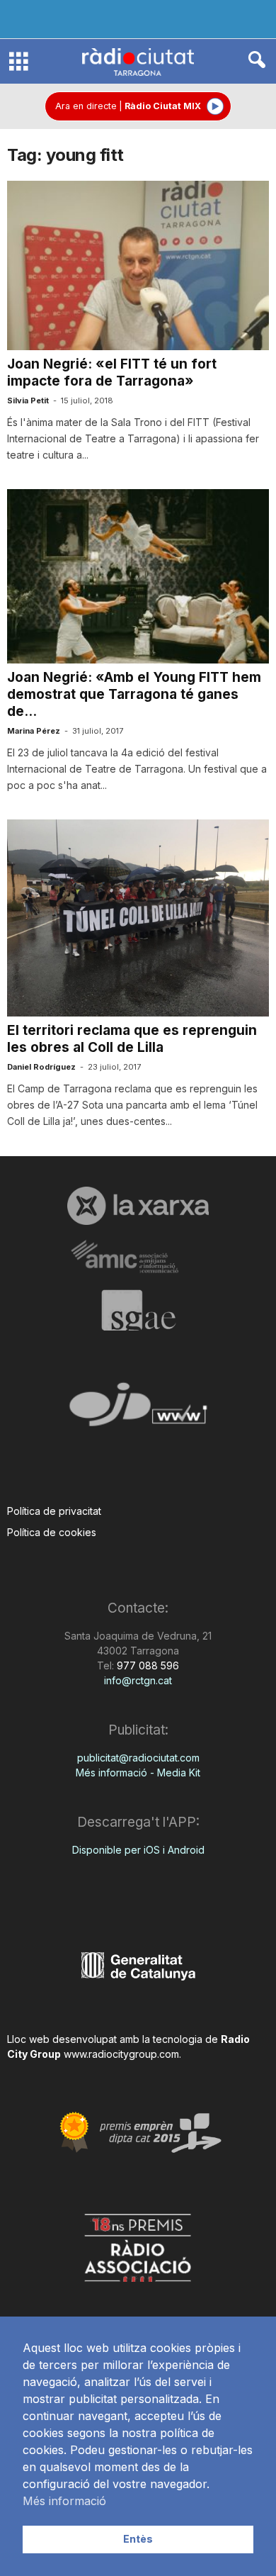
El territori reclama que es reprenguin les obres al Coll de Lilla (132, 1039)
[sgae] (138, 1310)
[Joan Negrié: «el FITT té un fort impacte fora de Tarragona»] (138, 265)
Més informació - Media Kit (138, 1773)
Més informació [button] (64, 2501)
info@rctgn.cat (138, 1680)
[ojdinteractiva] (138, 1410)
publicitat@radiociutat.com (138, 1758)
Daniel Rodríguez (41, 1067)
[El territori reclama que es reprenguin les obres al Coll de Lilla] (138, 918)
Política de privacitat (54, 1511)
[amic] (138, 1257)
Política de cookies (52, 1532)
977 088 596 (146, 1665)
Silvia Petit (28, 401)
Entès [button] (138, 2539)
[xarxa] (138, 1206)
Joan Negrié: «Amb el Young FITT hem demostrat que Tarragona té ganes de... (134, 694)
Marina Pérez (34, 731)
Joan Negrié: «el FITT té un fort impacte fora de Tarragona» (112, 373)
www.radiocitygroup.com (121, 2054)
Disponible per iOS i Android (138, 1850)
